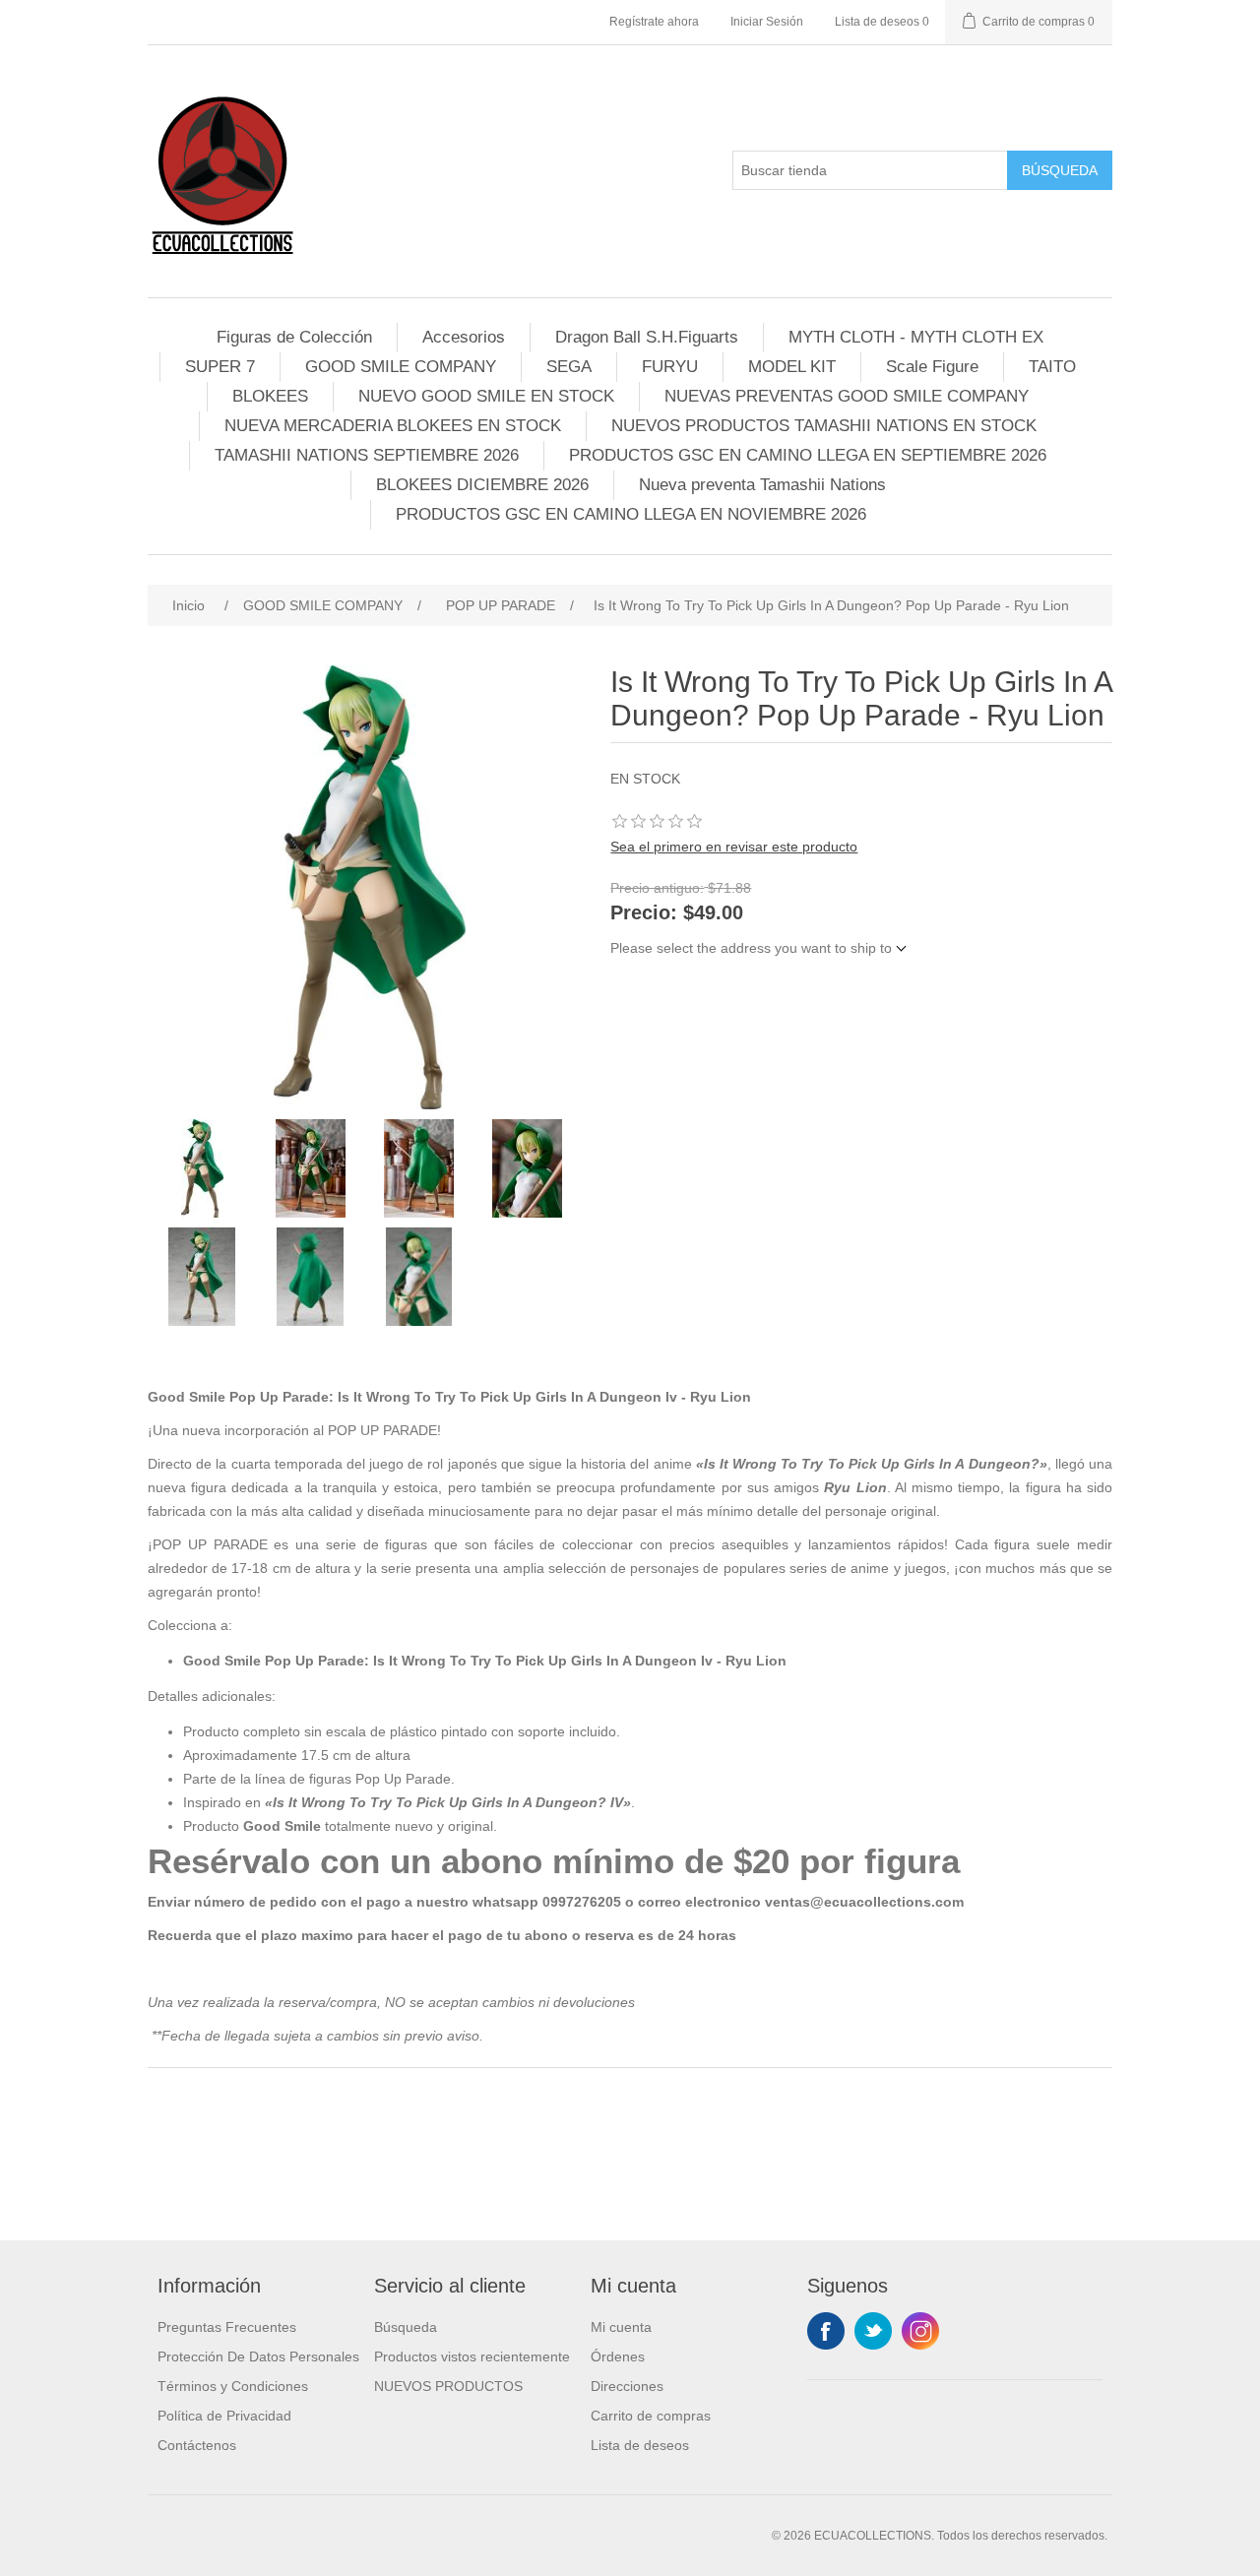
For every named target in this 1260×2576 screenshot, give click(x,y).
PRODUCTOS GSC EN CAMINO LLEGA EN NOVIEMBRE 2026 (631, 514)
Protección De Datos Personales (258, 2356)
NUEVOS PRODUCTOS (448, 2386)
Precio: (644, 913)
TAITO (1052, 367)
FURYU (670, 367)
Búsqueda (1060, 170)
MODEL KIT (792, 367)
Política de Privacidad (224, 2416)
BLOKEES (270, 396)
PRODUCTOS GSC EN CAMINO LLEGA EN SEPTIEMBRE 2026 (808, 455)
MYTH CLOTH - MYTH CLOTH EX (916, 337)
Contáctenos (197, 2445)
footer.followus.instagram (920, 2331)
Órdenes (618, 2356)
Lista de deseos (640, 2445)
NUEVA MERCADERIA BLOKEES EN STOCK (393, 426)
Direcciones (627, 2386)
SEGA (569, 367)
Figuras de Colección (294, 337)
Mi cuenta (621, 2327)
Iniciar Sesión (767, 22)
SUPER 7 (220, 367)
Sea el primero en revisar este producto (734, 847)
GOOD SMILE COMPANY (401, 367)
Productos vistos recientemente (472, 2356)
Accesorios (464, 337)
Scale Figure (932, 367)
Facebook (826, 2331)
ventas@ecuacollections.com (864, 1902)
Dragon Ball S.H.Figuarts (647, 337)
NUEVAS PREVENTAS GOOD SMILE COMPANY (847, 396)
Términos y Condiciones (233, 2386)
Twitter (873, 2331)
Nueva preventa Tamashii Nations (762, 485)
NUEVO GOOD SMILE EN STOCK (486, 396)
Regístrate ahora (654, 22)
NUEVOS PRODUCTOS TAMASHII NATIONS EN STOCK (824, 426)
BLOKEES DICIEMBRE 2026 (482, 485)
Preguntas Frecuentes (227, 2327)
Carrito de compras (651, 2416)
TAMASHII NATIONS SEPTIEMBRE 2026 (367, 455)
